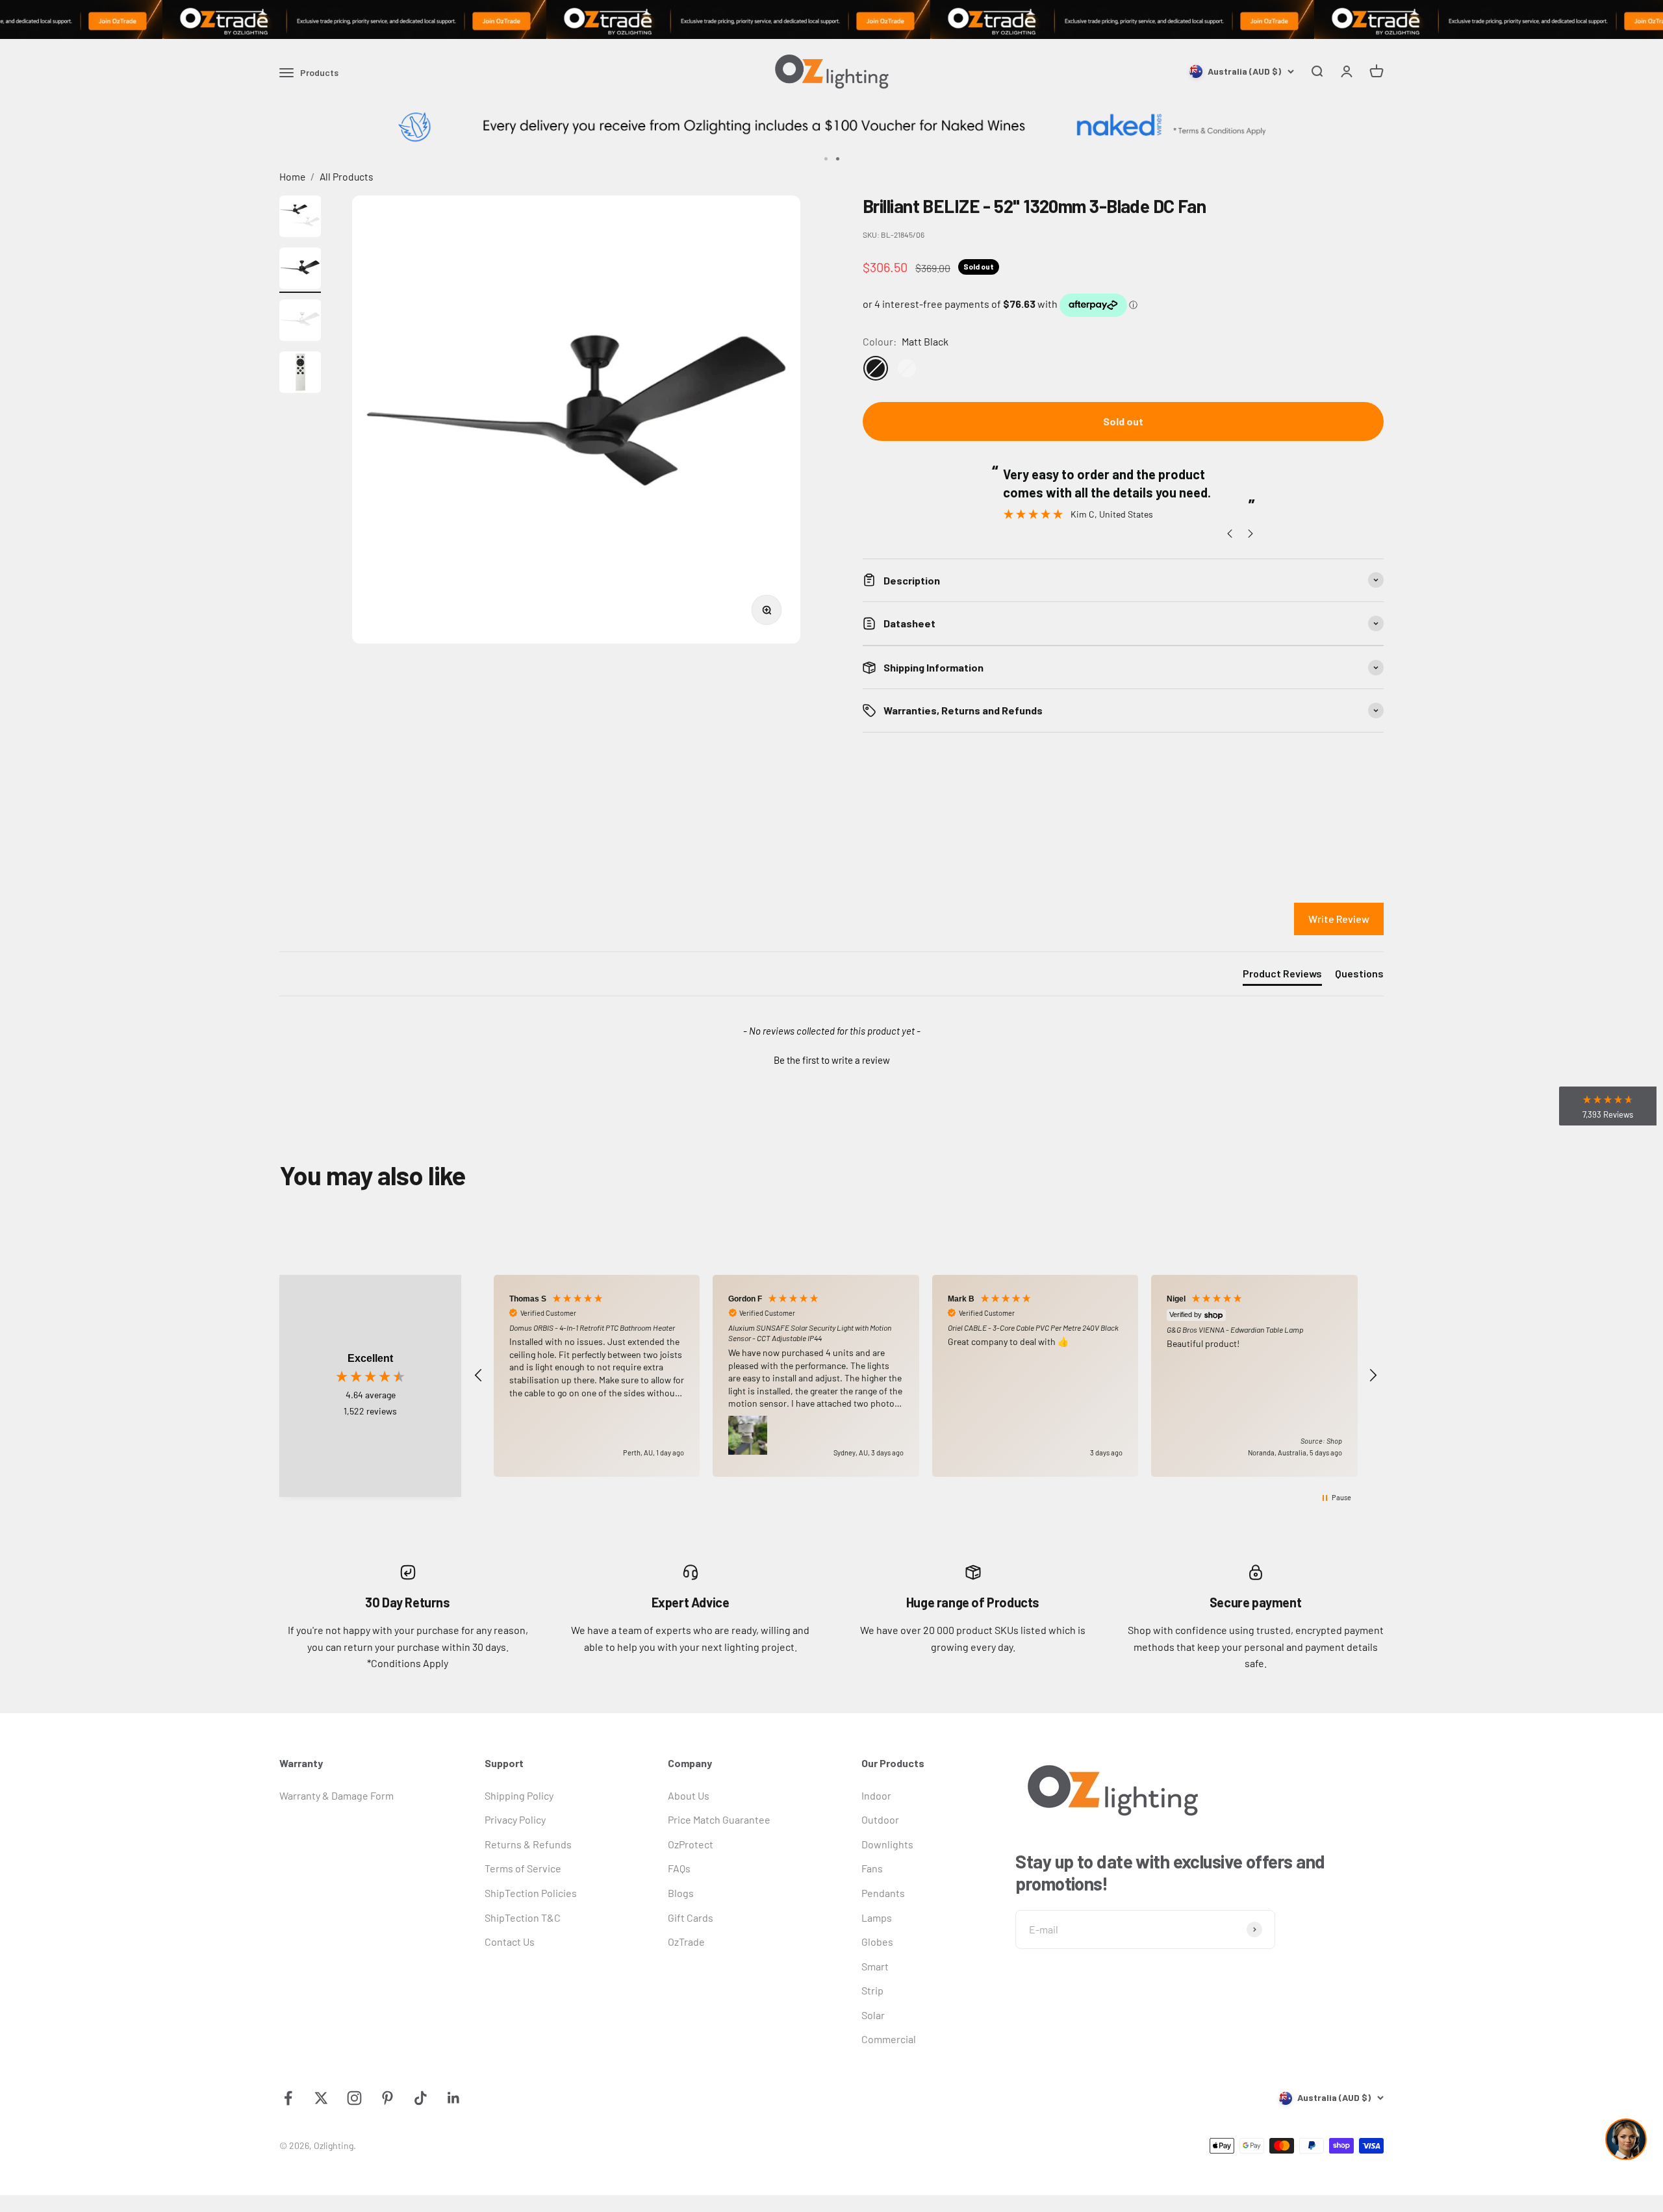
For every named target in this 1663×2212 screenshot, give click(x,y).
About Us (689, 1795)
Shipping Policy (519, 1795)
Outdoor (880, 1819)
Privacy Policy (515, 1819)
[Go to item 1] (300, 218)
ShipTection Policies (531, 1893)
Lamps (877, 1917)
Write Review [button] (1339, 919)
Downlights (887, 1844)
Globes (877, 1942)
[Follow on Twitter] (321, 2098)
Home (292, 176)
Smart (875, 1966)
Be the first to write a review (832, 1060)
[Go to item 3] (300, 322)
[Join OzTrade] (831, 19)
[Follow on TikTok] (421, 2098)
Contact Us (510, 1942)
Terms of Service (523, 1868)
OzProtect (691, 1844)
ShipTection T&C (523, 1917)
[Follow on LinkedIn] (454, 2098)
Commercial (889, 2039)
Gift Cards (691, 1917)
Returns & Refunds (528, 1844)
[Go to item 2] (300, 270)
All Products (347, 176)
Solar (873, 2015)
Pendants (883, 1893)
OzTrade (686, 1942)
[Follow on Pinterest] (387, 2098)
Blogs (681, 1893)
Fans (872, 1868)
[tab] (1282, 976)
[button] (831, 1059)
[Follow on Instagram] (354, 2098)
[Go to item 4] (300, 374)
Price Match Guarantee (719, 1819)
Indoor (876, 1795)
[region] (926, 1376)
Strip (872, 1990)
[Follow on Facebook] (288, 2098)
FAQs (679, 1868)
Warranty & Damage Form (336, 1795)
